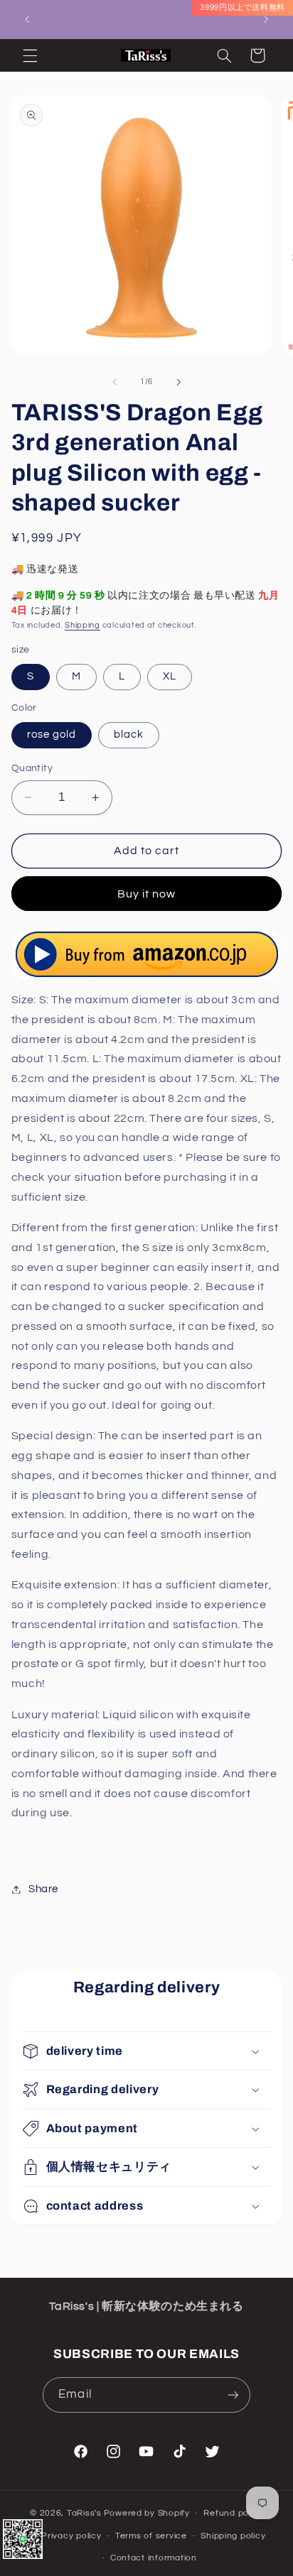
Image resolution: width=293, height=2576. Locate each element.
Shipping (82, 625)
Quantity (32, 768)
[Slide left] (114, 382)
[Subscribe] (233, 2395)
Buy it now (147, 894)
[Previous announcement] (27, 19)
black (129, 735)
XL (170, 676)
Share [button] (43, 1889)
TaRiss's (84, 2513)
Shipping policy (233, 2536)
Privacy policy (71, 2536)
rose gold (52, 735)
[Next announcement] (266, 19)
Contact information (154, 2558)
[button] (30, 55)
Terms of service (151, 2536)
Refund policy (233, 2513)
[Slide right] (179, 382)
